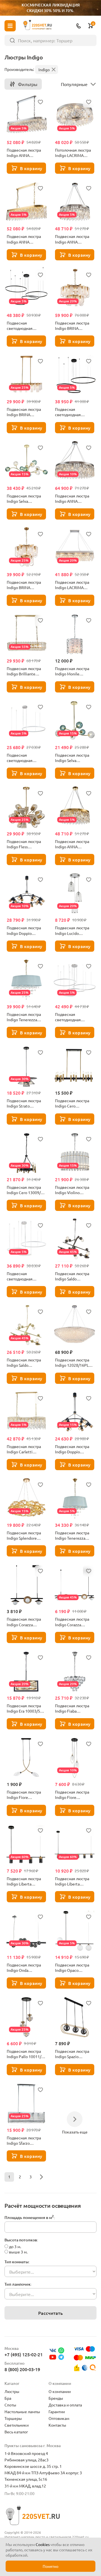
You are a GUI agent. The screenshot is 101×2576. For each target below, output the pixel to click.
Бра (8, 2398)
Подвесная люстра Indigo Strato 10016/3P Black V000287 (24, 1103)
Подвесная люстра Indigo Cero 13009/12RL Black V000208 (72, 1103)
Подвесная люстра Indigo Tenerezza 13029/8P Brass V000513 (24, 1017)
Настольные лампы (22, 2411)
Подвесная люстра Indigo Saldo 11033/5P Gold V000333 (24, 1363)
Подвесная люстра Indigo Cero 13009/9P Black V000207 (26, 1190)
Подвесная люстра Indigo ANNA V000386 (72, 499)
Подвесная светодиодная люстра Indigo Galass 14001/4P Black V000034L (25, 326)
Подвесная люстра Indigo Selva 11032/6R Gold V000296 (72, 758)
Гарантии (57, 2411)
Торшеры (13, 2418)
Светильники (17, 2425)
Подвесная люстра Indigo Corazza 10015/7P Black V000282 (72, 1622)
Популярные (74, 84)
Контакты (57, 2425)
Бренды (56, 2398)
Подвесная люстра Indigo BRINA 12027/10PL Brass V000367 (24, 412)
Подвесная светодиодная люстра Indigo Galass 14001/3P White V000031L (25, 1276)
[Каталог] (10, 26)
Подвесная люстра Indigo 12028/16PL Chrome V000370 (72, 1363)
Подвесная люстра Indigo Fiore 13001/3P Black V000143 (72, 1795)
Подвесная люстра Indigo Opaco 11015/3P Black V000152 (72, 1968)
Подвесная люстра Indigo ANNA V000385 (72, 239)
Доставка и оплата (65, 2405)
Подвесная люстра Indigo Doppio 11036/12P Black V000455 (72, 1449)
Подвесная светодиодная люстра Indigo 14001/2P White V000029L (21, 758)
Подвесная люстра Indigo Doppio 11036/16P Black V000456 (24, 930)
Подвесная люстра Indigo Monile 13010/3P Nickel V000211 (72, 671)
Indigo (44, 70)
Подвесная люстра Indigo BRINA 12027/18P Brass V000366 (72, 326)
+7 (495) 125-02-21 (24, 2354)
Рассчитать (50, 2313)
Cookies (43, 2544)
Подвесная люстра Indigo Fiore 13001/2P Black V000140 (24, 1795)
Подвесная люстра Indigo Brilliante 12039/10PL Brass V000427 (24, 671)
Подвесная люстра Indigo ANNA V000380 (72, 844)
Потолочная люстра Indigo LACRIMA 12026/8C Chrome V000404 (73, 153)
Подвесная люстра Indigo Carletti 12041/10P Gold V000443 (24, 1449)
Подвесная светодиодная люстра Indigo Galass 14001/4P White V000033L (74, 1017)
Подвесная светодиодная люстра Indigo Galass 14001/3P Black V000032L (74, 412)
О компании (60, 2391)
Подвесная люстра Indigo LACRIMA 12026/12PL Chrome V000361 (73, 585)
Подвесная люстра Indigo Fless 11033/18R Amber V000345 (24, 844)
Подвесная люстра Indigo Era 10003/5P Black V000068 (25, 1708)
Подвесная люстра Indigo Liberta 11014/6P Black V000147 (72, 1881)
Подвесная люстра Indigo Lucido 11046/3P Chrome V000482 (72, 930)
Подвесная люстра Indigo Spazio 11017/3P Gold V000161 (72, 2054)
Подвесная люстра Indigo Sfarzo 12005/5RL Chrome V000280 (24, 2141)
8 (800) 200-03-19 (22, 2369)
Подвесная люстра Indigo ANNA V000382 (24, 239)
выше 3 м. (18, 2252)
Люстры (12, 2391)
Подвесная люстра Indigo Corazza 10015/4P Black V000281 (24, 1622)
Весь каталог (16, 2432)
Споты (10, 2405)
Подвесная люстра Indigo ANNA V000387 (24, 153)
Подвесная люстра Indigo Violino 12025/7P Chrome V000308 (72, 1190)
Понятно (50, 2566)
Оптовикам (59, 2418)
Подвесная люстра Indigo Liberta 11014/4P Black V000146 (24, 1881)
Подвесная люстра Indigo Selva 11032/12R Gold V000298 (24, 499)
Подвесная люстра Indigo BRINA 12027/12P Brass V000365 (24, 585)
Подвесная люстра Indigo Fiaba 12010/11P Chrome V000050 (72, 1708)
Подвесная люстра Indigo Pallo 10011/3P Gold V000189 (26, 2054)
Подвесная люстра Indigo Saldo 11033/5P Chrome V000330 (72, 1276)
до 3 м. (15, 2246)
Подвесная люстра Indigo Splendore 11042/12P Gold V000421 (24, 1535)
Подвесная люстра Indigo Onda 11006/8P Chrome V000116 (24, 1968)
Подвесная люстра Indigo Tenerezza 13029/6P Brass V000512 (72, 1535)
